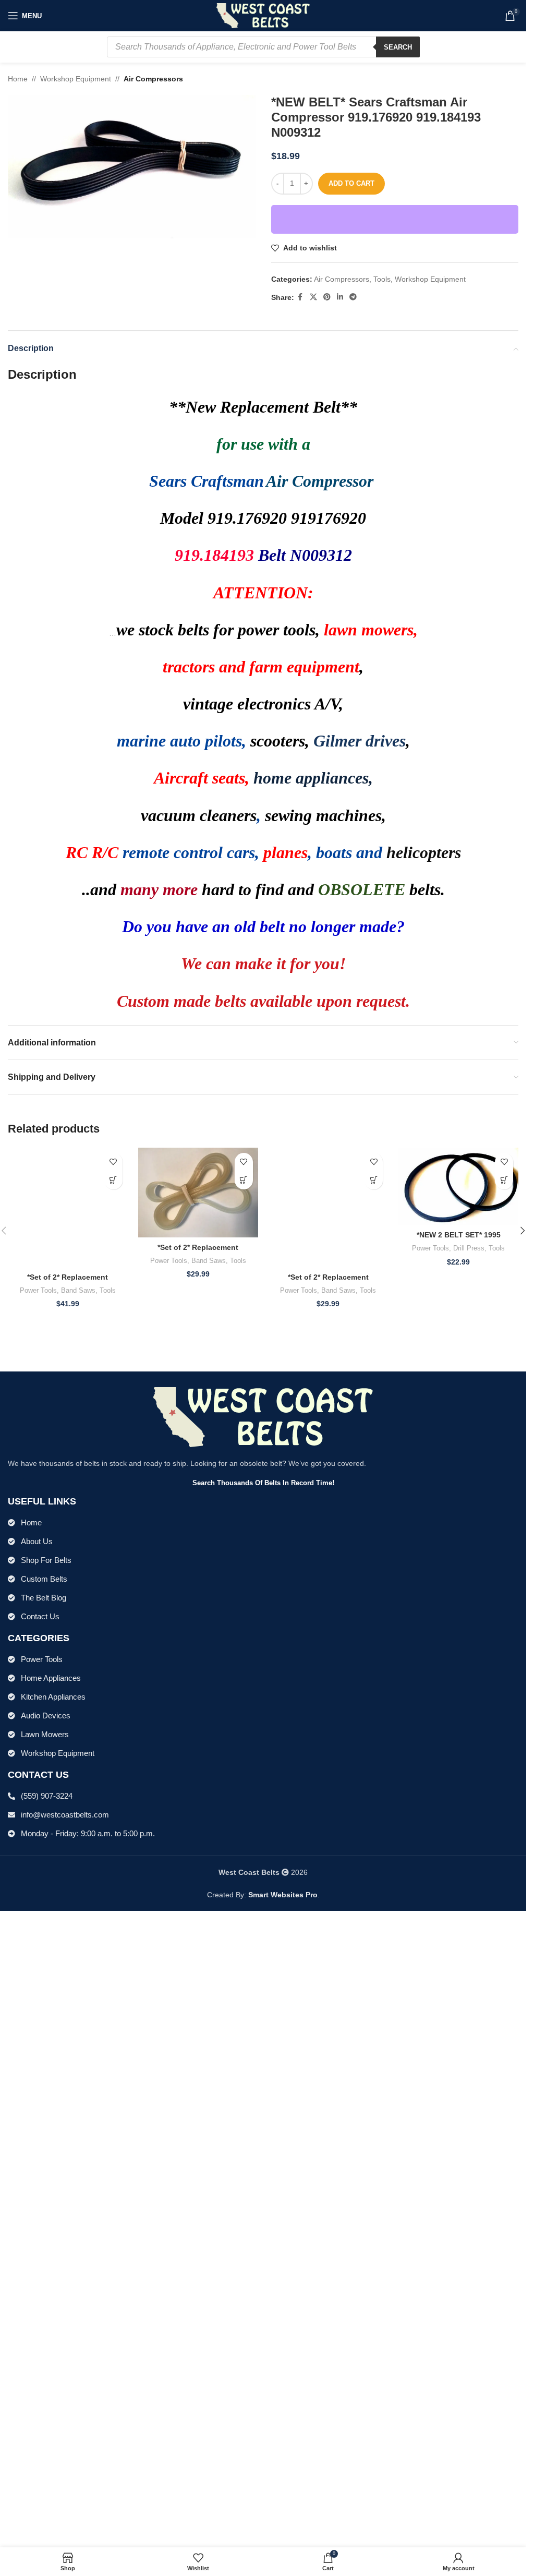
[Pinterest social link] (327, 297)
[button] (113, 1180)
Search (398, 47)
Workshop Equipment (76, 79)
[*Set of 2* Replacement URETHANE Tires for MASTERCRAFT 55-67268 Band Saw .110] (198, 1193)
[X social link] (313, 297)
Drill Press (469, 1248)
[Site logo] (263, 15)
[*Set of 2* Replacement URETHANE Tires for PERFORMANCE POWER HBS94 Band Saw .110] (329, 1539)
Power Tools (38, 1953)
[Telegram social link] (353, 297)
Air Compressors (153, 79)
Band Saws (78, 1953)
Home (18, 79)
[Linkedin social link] (340, 297)
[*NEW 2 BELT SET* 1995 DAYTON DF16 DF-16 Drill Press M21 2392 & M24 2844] (458, 1187)
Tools (382, 279)
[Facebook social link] (300, 297)
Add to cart (351, 183)
